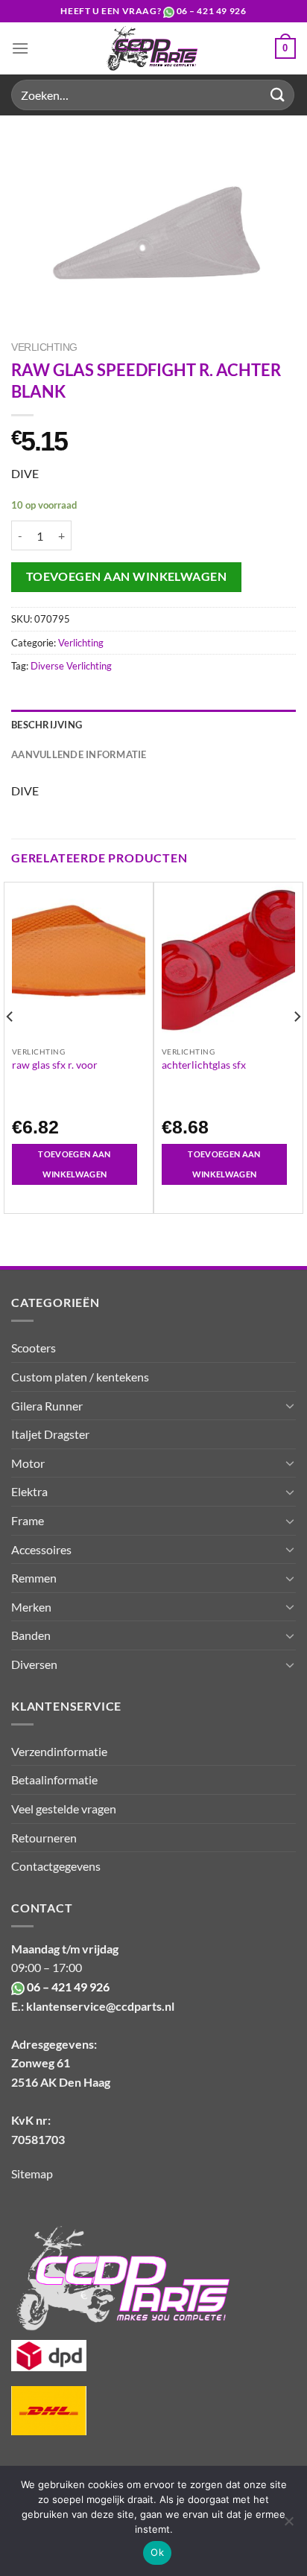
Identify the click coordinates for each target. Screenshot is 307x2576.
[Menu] (20, 48)
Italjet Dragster (50, 1434)
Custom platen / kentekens (80, 1377)
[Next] (297, 1046)
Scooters (34, 1348)
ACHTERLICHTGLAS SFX (204, 1065)
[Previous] (10, 1046)
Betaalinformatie (54, 1780)
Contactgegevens (56, 1866)
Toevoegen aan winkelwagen (127, 576)
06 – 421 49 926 (212, 11)
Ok (157, 2552)
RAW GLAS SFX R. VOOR (55, 1065)
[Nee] (288, 2525)
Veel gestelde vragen (64, 1809)
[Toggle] (290, 1405)
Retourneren (44, 1838)
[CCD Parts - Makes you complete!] (152, 48)
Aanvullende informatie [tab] (79, 754)
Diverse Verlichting (71, 666)
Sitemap (32, 2173)
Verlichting (44, 347)
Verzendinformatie (59, 1751)
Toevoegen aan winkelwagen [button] (74, 1164)
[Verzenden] (278, 95)
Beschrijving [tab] (47, 725)
